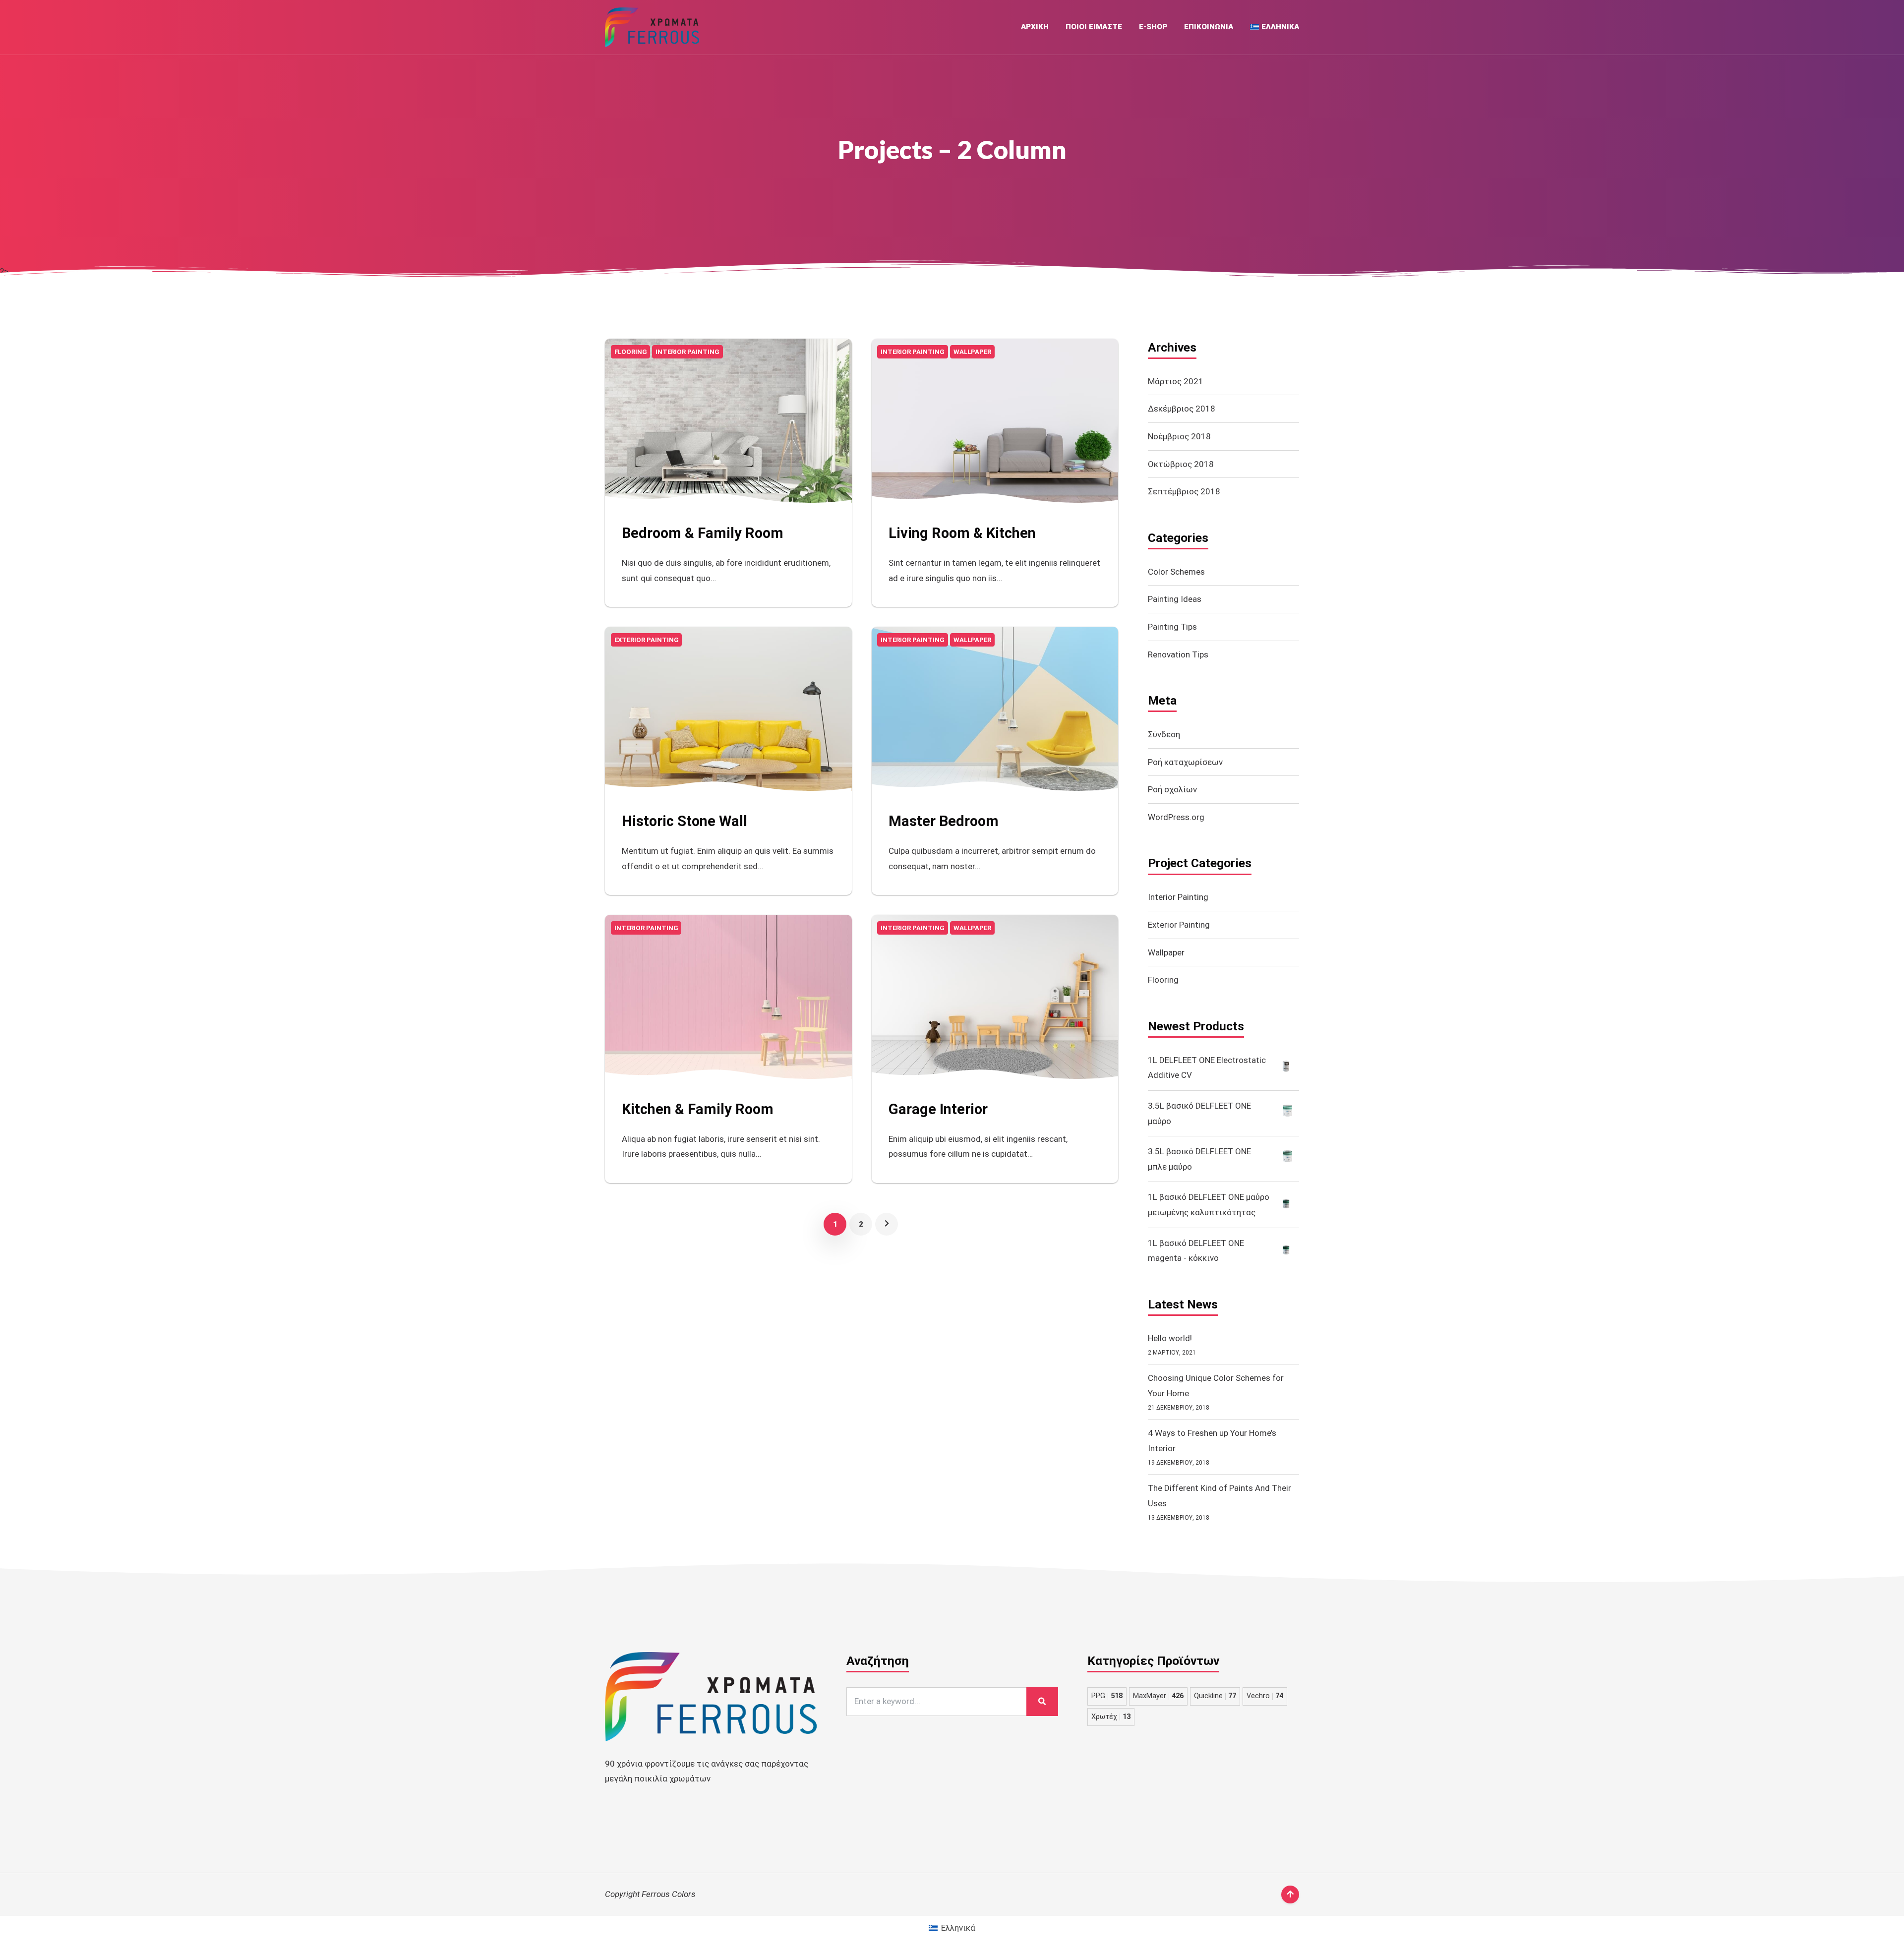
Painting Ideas (1175, 599)
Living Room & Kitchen (962, 533)
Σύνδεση (1164, 734)
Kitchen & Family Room (698, 1109)
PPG (1107, 1696)
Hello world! (1170, 1338)
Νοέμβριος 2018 (1179, 436)
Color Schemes (1176, 572)
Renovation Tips (1178, 654)
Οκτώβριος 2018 (1181, 464)
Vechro (1265, 1696)
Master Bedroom (944, 821)
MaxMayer (1158, 1696)
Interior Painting (1178, 897)
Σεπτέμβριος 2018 (1184, 491)
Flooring (1163, 980)
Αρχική (1035, 27)
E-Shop (1153, 27)
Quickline (1215, 1696)
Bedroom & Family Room (703, 533)
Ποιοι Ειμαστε (1094, 27)
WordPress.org (1176, 817)
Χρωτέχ (1111, 1717)
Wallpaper (1166, 952)
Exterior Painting (1179, 925)
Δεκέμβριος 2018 (1182, 409)
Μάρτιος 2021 (1176, 381)
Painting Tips (1172, 627)
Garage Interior (938, 1109)
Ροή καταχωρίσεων (1185, 762)
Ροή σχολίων (1172, 789)
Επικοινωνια (1209, 27)
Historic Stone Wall (684, 821)
